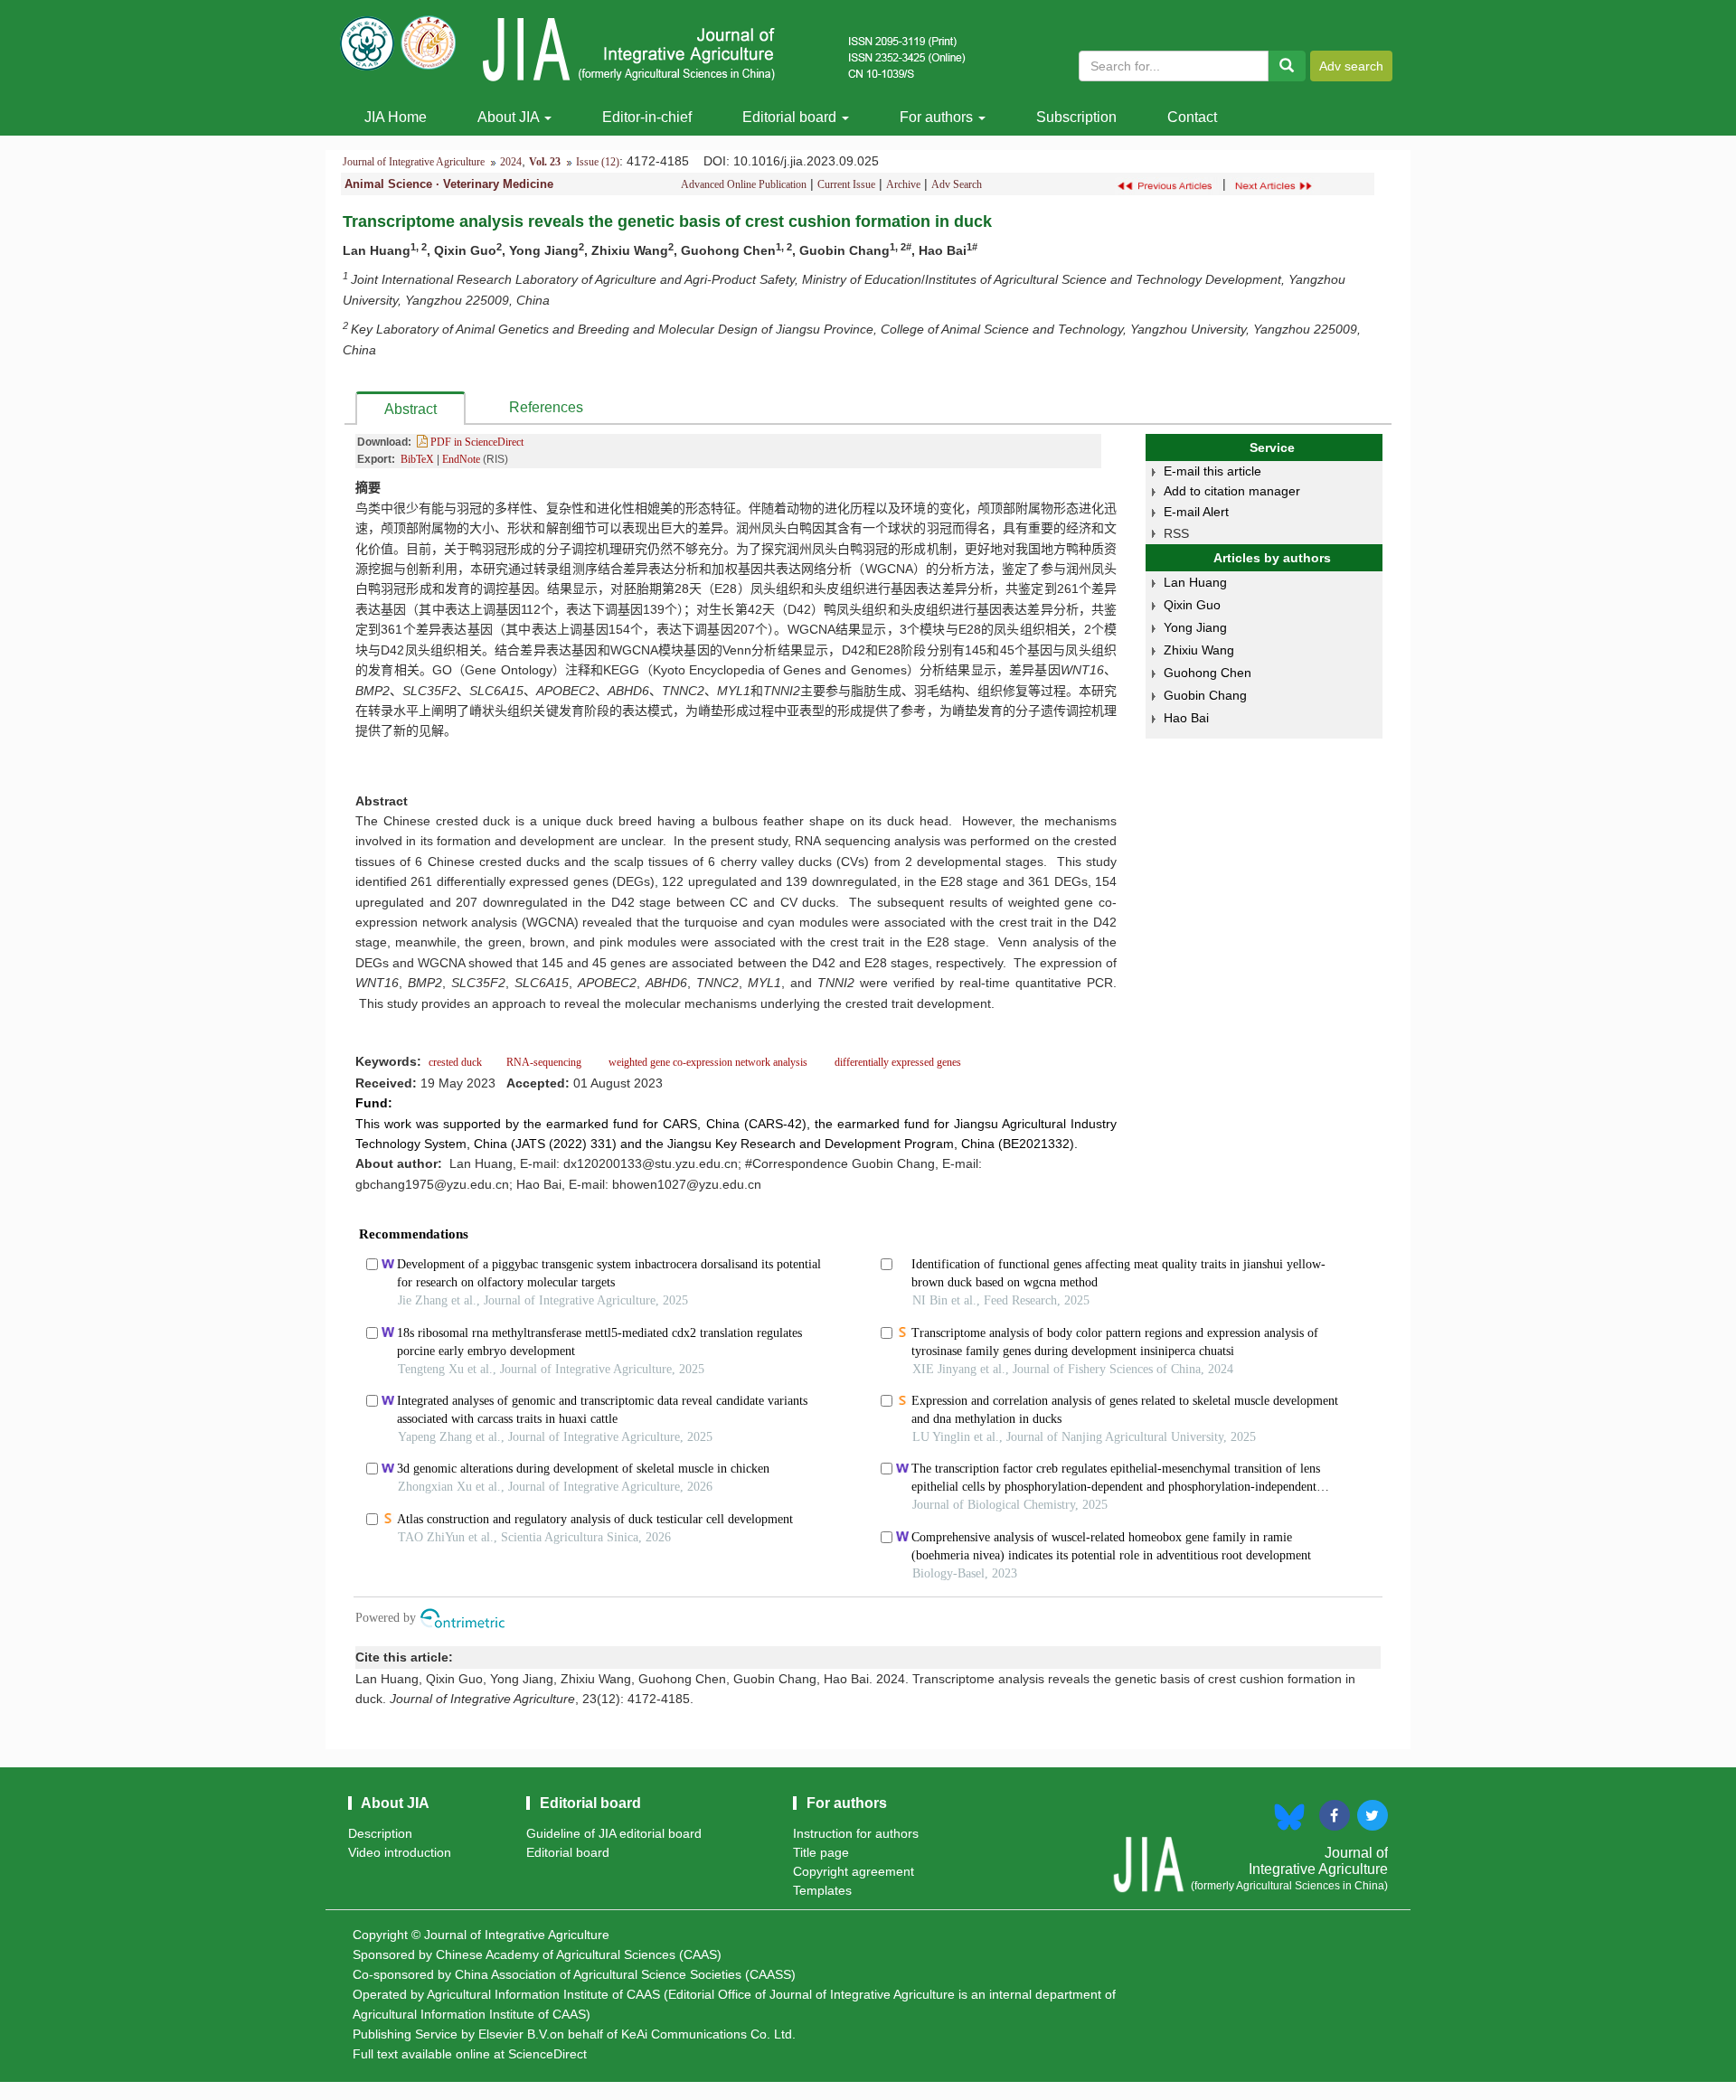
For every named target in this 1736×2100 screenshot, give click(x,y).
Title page (821, 1852)
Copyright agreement (854, 1871)
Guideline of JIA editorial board (614, 1833)
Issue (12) (598, 162)
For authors (938, 117)
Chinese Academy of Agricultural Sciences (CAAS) (579, 1954)
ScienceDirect (547, 2054)
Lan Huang (1195, 582)
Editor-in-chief (647, 117)
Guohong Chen (1208, 673)
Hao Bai (1186, 718)
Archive (903, 184)
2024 (511, 162)
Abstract (410, 409)
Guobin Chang (1205, 695)
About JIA (510, 117)
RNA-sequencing (545, 1062)
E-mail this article (1212, 471)
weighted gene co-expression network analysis (708, 1062)
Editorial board (791, 117)
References (546, 407)
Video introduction (400, 1852)
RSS (1176, 533)
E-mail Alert (1196, 512)
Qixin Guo (1192, 605)
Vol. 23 (545, 162)
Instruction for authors (856, 1833)
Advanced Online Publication (744, 184)
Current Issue (846, 184)
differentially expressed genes (896, 1062)
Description (380, 1833)
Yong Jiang (1195, 627)
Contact (1192, 117)
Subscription (1076, 117)
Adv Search (957, 184)
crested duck (457, 1062)
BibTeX (417, 459)
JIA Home (396, 117)
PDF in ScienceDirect (476, 442)
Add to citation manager (1232, 491)
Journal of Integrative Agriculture (414, 162)
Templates (822, 1890)
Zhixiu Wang (1199, 650)
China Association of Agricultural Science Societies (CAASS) (625, 1974)
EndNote (461, 459)
